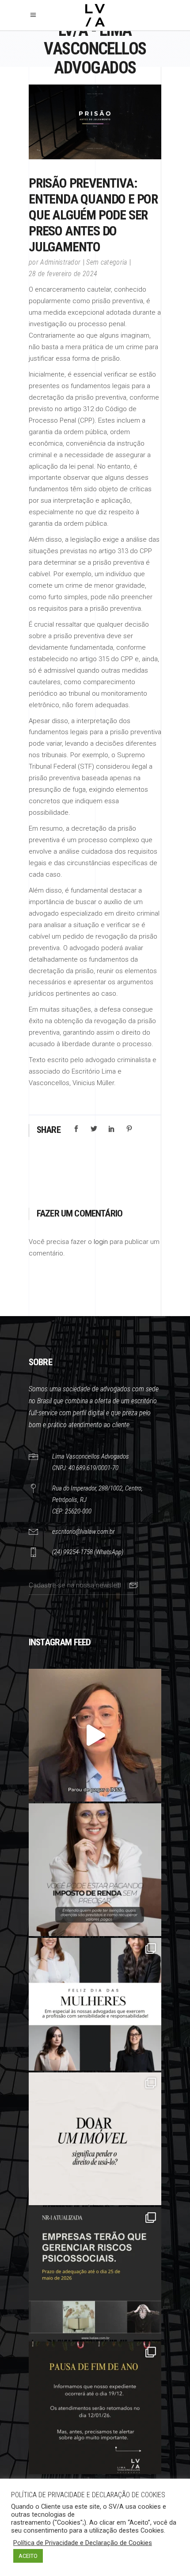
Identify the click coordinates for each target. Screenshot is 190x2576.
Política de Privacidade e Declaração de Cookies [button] (83, 2543)
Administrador (60, 262)
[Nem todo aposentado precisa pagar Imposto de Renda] (95, 1870)
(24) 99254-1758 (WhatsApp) (88, 1552)
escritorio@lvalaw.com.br (83, 1532)
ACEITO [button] (28, 2556)
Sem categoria (106, 262)
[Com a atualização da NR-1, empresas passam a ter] (95, 2273)
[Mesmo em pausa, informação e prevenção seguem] (95, 2408)
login (101, 1242)
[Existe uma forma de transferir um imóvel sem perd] (95, 2139)
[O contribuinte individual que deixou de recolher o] (95, 1735)
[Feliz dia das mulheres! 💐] (95, 2004)
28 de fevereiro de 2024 (63, 274)
